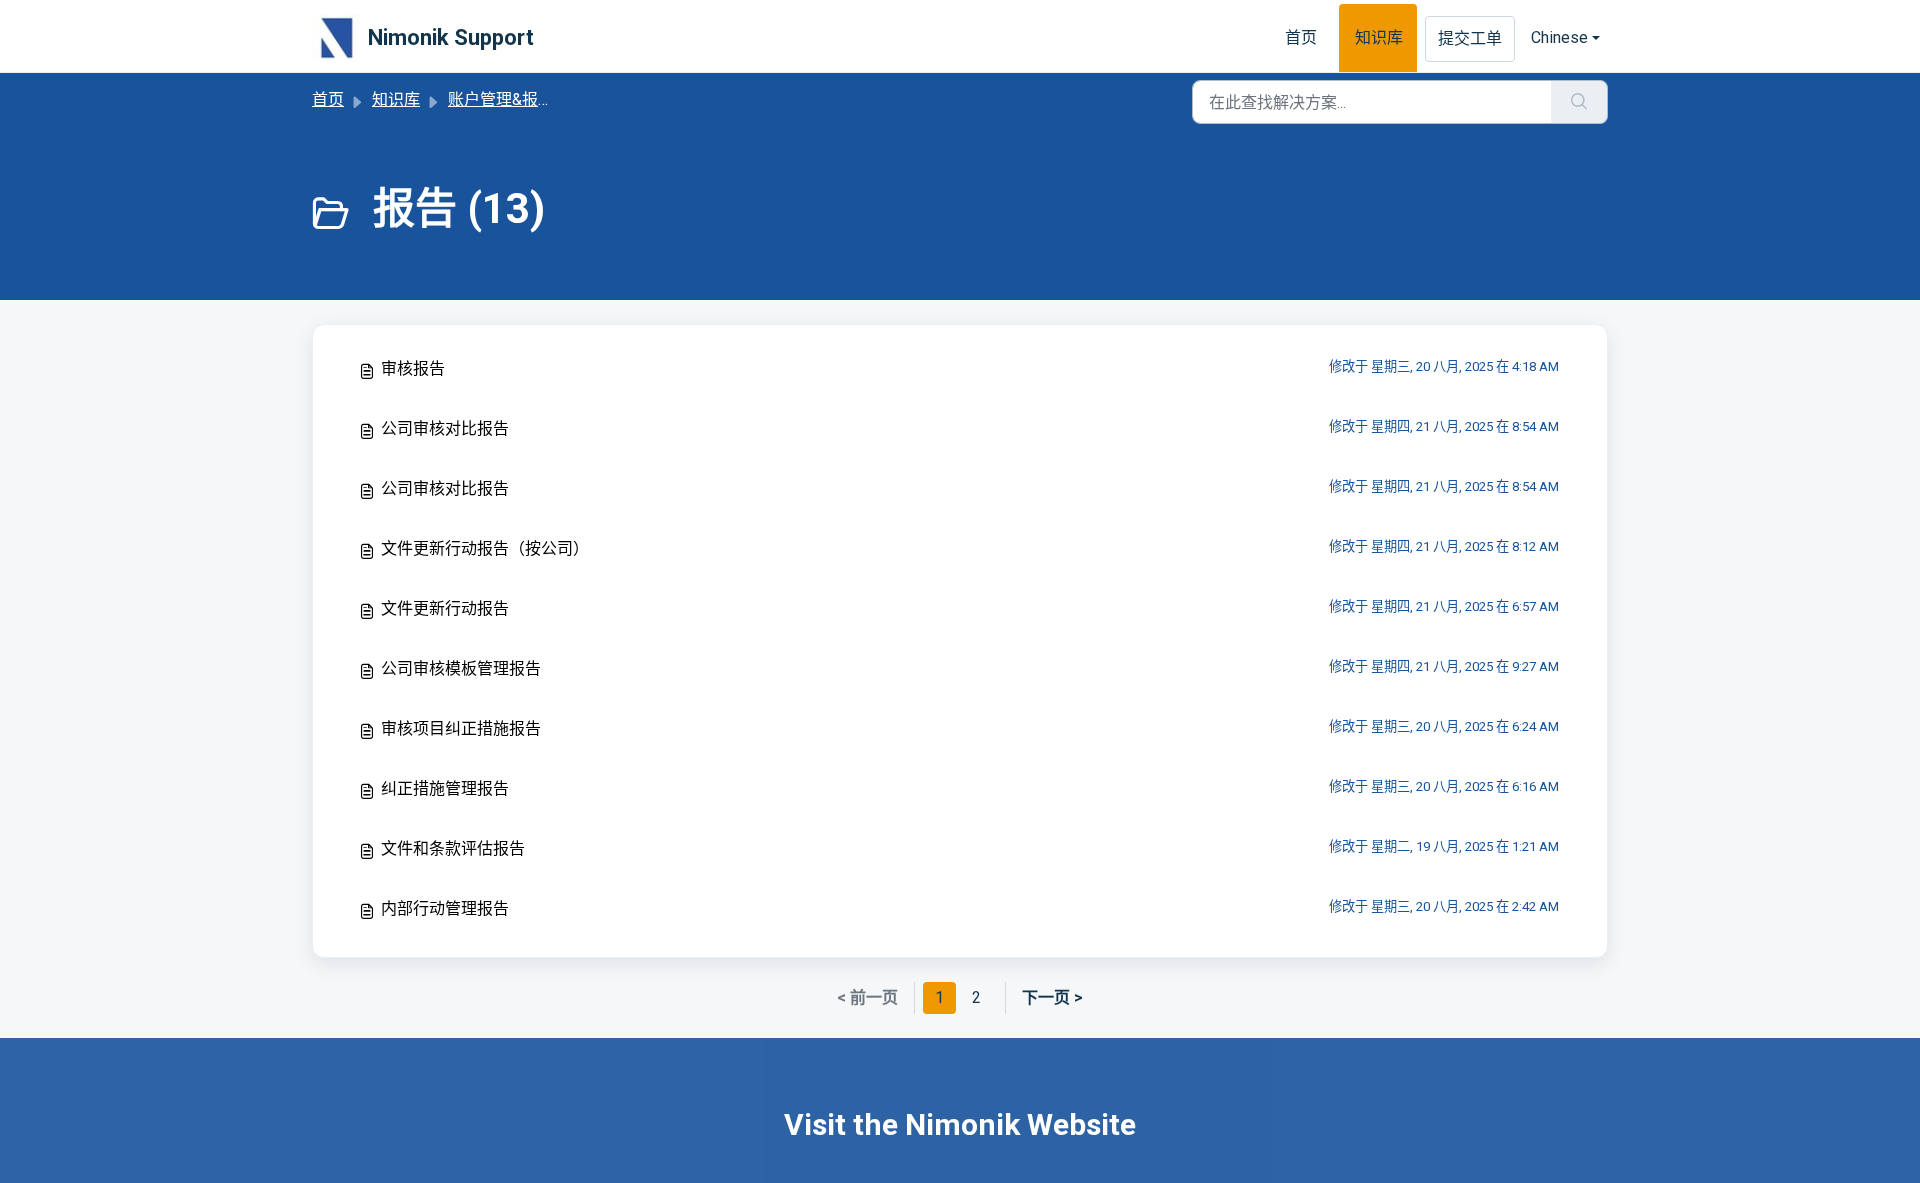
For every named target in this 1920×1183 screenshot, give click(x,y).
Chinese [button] (1559, 37)
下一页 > (1052, 997)
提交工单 (1470, 38)
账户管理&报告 (501, 99)
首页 (1301, 37)
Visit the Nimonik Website (960, 1124)
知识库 (1379, 37)
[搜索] (1579, 102)
